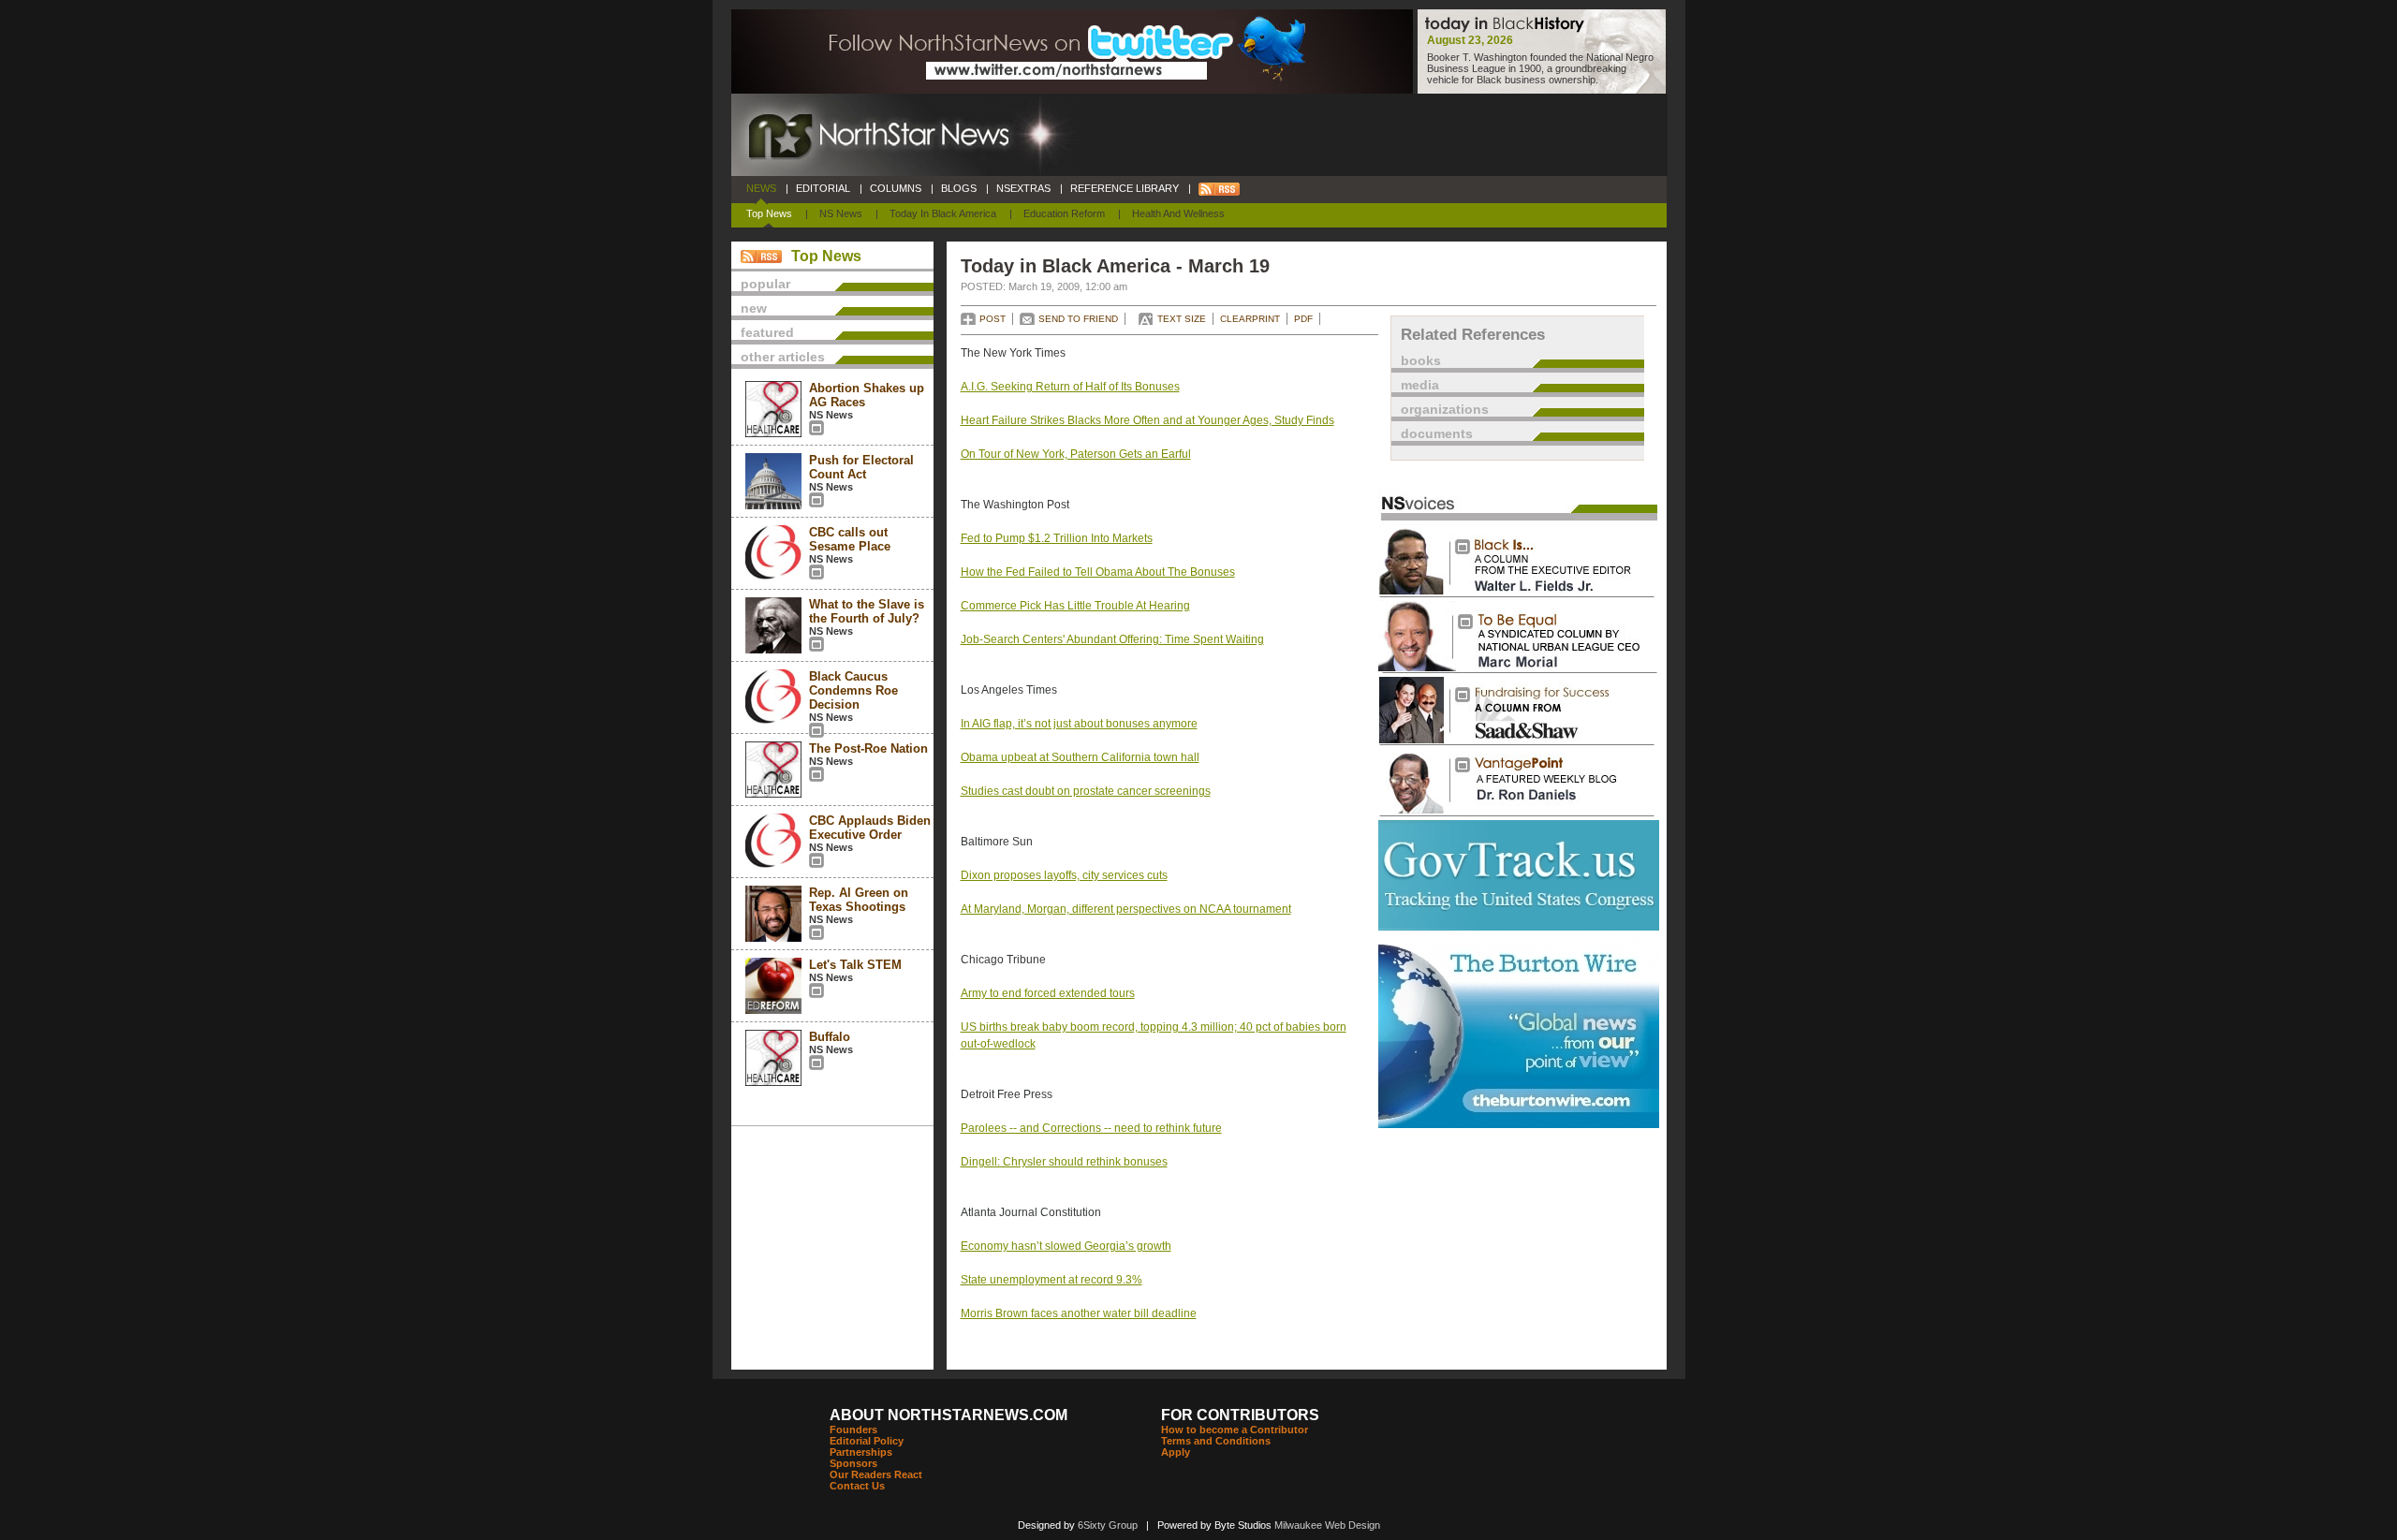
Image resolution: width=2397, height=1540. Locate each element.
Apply (1176, 1452)
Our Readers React (876, 1474)
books (1421, 360)
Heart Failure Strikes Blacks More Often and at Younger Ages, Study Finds (1147, 420)
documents (1437, 433)
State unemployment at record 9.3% (1051, 1280)
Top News (769, 213)
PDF (1303, 319)
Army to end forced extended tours (1048, 993)
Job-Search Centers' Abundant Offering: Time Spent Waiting (1112, 639)
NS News (841, 213)
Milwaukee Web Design (1327, 1525)
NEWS (761, 188)
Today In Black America (943, 213)
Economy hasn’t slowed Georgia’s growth (1066, 1246)
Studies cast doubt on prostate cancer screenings (1086, 791)
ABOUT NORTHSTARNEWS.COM (949, 1415)
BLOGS (959, 188)
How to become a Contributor (1235, 1430)
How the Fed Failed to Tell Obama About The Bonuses (1098, 572)
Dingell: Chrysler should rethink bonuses (1064, 1162)
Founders (853, 1430)
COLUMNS (896, 188)
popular (765, 284)
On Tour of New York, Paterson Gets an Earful (1076, 454)
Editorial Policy (867, 1441)
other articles (783, 357)
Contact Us (857, 1486)
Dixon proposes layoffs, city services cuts (1064, 875)
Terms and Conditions (1216, 1441)
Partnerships (861, 1452)
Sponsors (853, 1463)
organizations (1445, 409)
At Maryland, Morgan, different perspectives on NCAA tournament (1126, 909)
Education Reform (1064, 213)
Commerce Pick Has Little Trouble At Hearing (1075, 606)
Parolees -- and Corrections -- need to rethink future (1091, 1128)
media (1420, 385)
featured (767, 332)
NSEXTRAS (1023, 188)
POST (993, 319)
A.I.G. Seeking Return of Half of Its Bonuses (1070, 387)
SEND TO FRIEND (1078, 319)
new (754, 308)
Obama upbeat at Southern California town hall (1080, 757)
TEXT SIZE (1182, 319)
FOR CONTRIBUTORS (1240, 1415)
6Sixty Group (1108, 1525)
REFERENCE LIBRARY (1125, 188)
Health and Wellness (1178, 213)
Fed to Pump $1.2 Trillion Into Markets (1057, 538)
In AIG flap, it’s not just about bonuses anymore (1079, 724)
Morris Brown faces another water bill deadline (1079, 1313)
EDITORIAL (823, 188)
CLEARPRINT (1250, 319)
